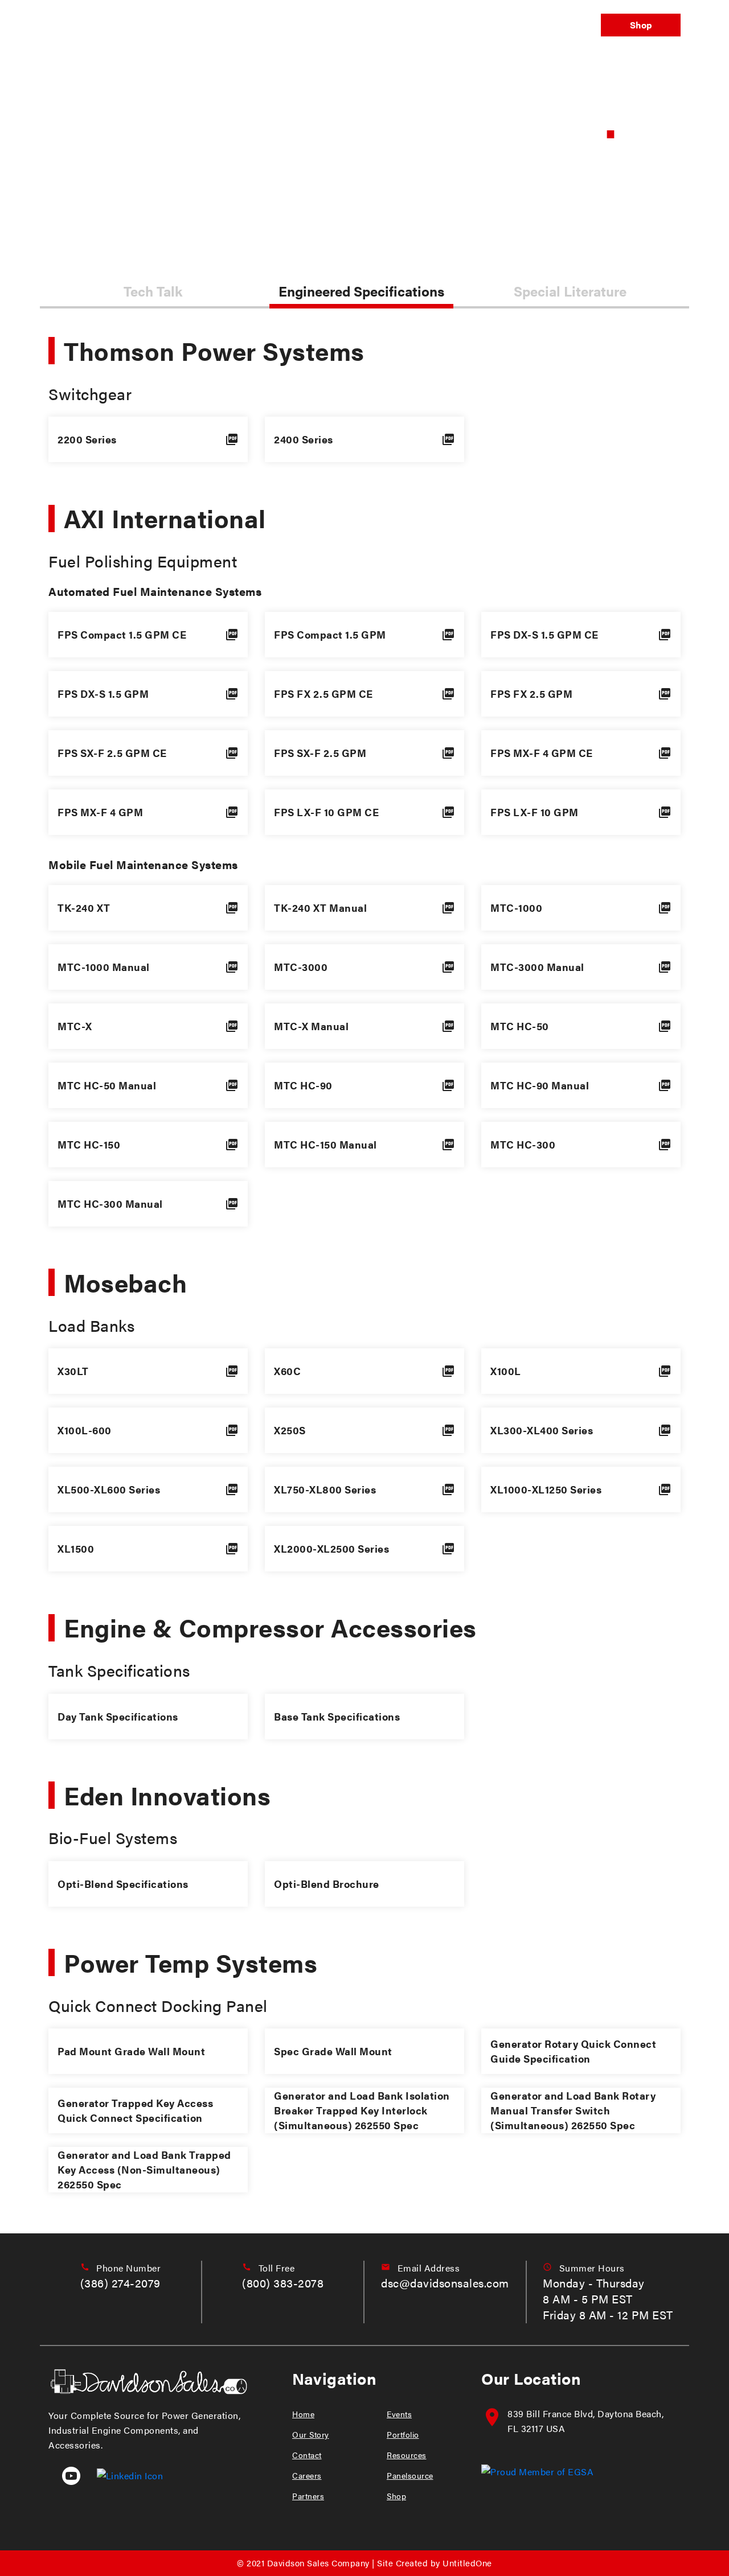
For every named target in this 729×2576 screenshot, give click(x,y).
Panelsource (554, 25)
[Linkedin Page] (123, 2474)
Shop (641, 25)
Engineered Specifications (361, 291)
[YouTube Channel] (66, 2474)
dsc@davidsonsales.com (445, 2283)
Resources (407, 2455)
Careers (307, 2475)
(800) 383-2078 (283, 2283)
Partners (308, 2496)
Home (303, 2414)
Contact (307, 2455)
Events (349, 25)
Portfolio (404, 25)
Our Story (311, 2434)
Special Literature (570, 291)
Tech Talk (153, 291)
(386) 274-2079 (120, 2283)
